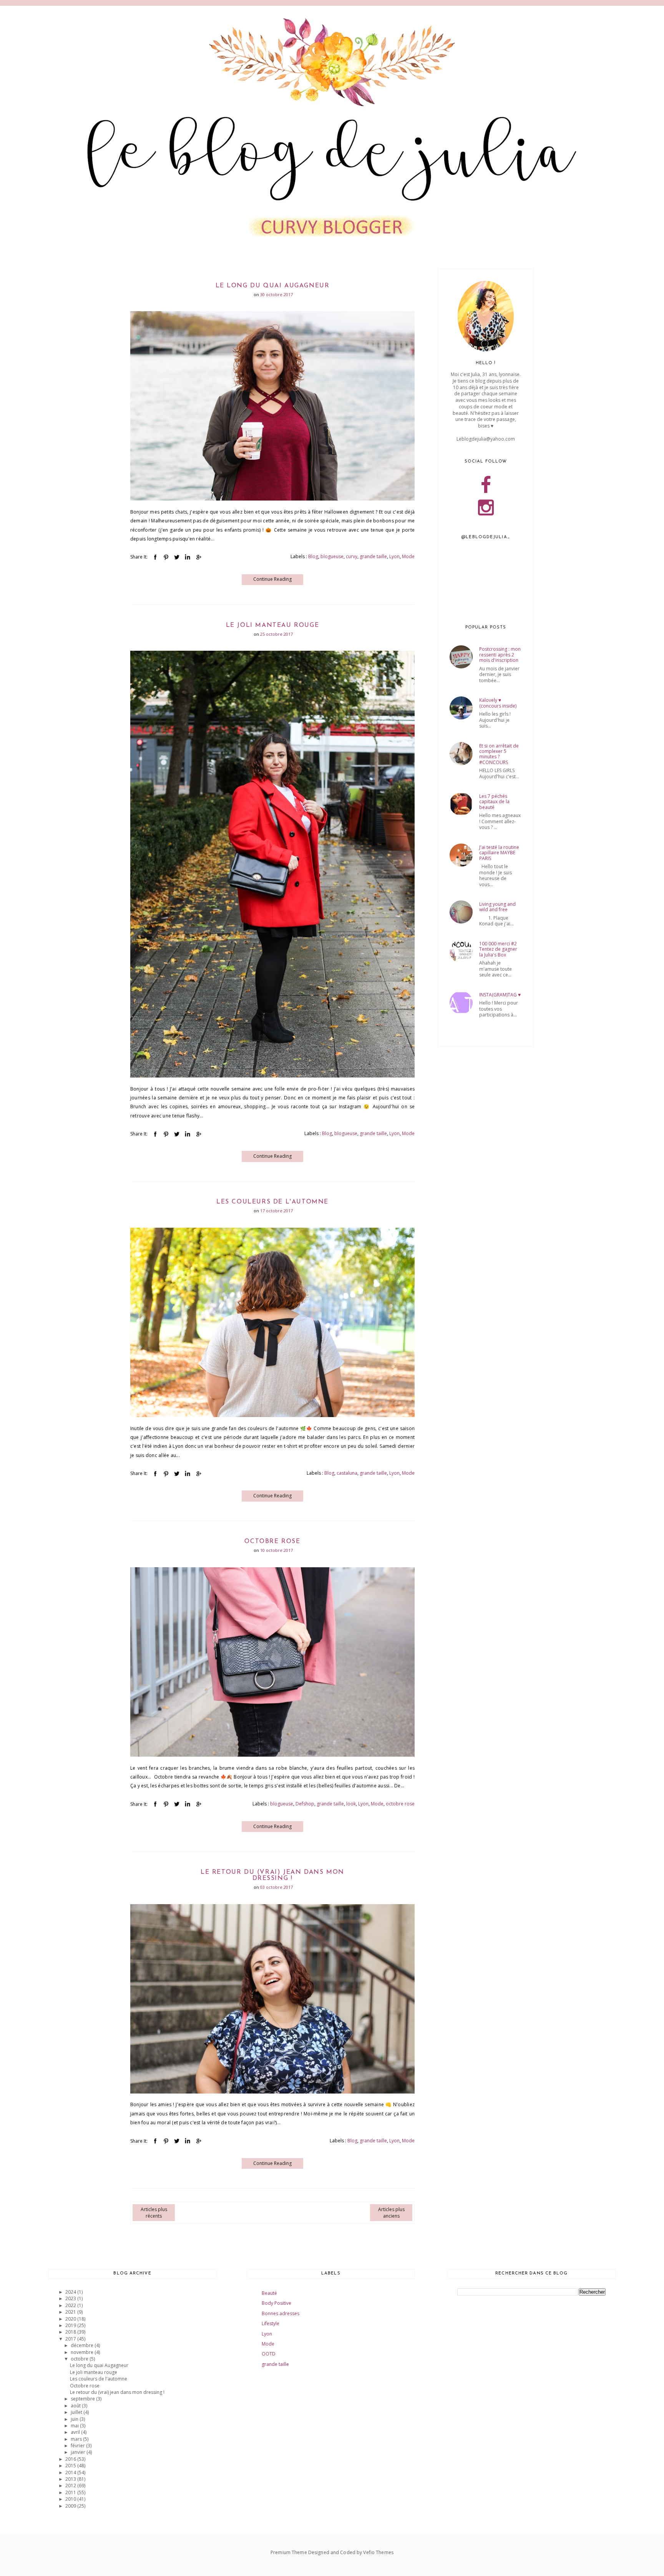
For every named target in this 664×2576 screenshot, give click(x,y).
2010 (71, 2499)
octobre (80, 2359)
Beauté (269, 2293)
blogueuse (332, 556)
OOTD (269, 2354)
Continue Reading (272, 579)
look (351, 1804)
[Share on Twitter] (177, 557)
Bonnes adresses (281, 2313)
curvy (352, 556)
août (76, 2406)
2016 (71, 2459)
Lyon (394, 556)
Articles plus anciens (391, 2213)
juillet (77, 2412)
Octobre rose (272, 1542)
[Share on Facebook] (155, 557)
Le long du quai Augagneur (273, 286)
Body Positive (276, 2303)
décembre (83, 2345)
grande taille (373, 556)
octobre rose (400, 1804)
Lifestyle (271, 2323)
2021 (71, 2312)
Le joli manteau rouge (273, 625)
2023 (71, 2298)
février (78, 2446)
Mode (408, 556)
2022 (71, 2305)
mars (77, 2439)
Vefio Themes (378, 2552)
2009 (71, 2506)
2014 (71, 2472)
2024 (71, 2292)
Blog (313, 556)
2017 (71, 2339)
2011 (71, 2492)
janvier (79, 2452)
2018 (71, 2332)
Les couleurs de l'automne (272, 1202)
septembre (83, 2399)
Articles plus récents (154, 2213)
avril (76, 2432)
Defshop (305, 1804)
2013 (71, 2479)
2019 (71, 2325)
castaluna (347, 1473)
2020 (71, 2319)
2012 (71, 2486)
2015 (71, 2466)
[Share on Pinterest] (166, 557)
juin (75, 2419)
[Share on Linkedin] (188, 557)
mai (75, 2426)
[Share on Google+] (198, 557)
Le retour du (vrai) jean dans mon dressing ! (272, 1875)
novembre (83, 2352)
